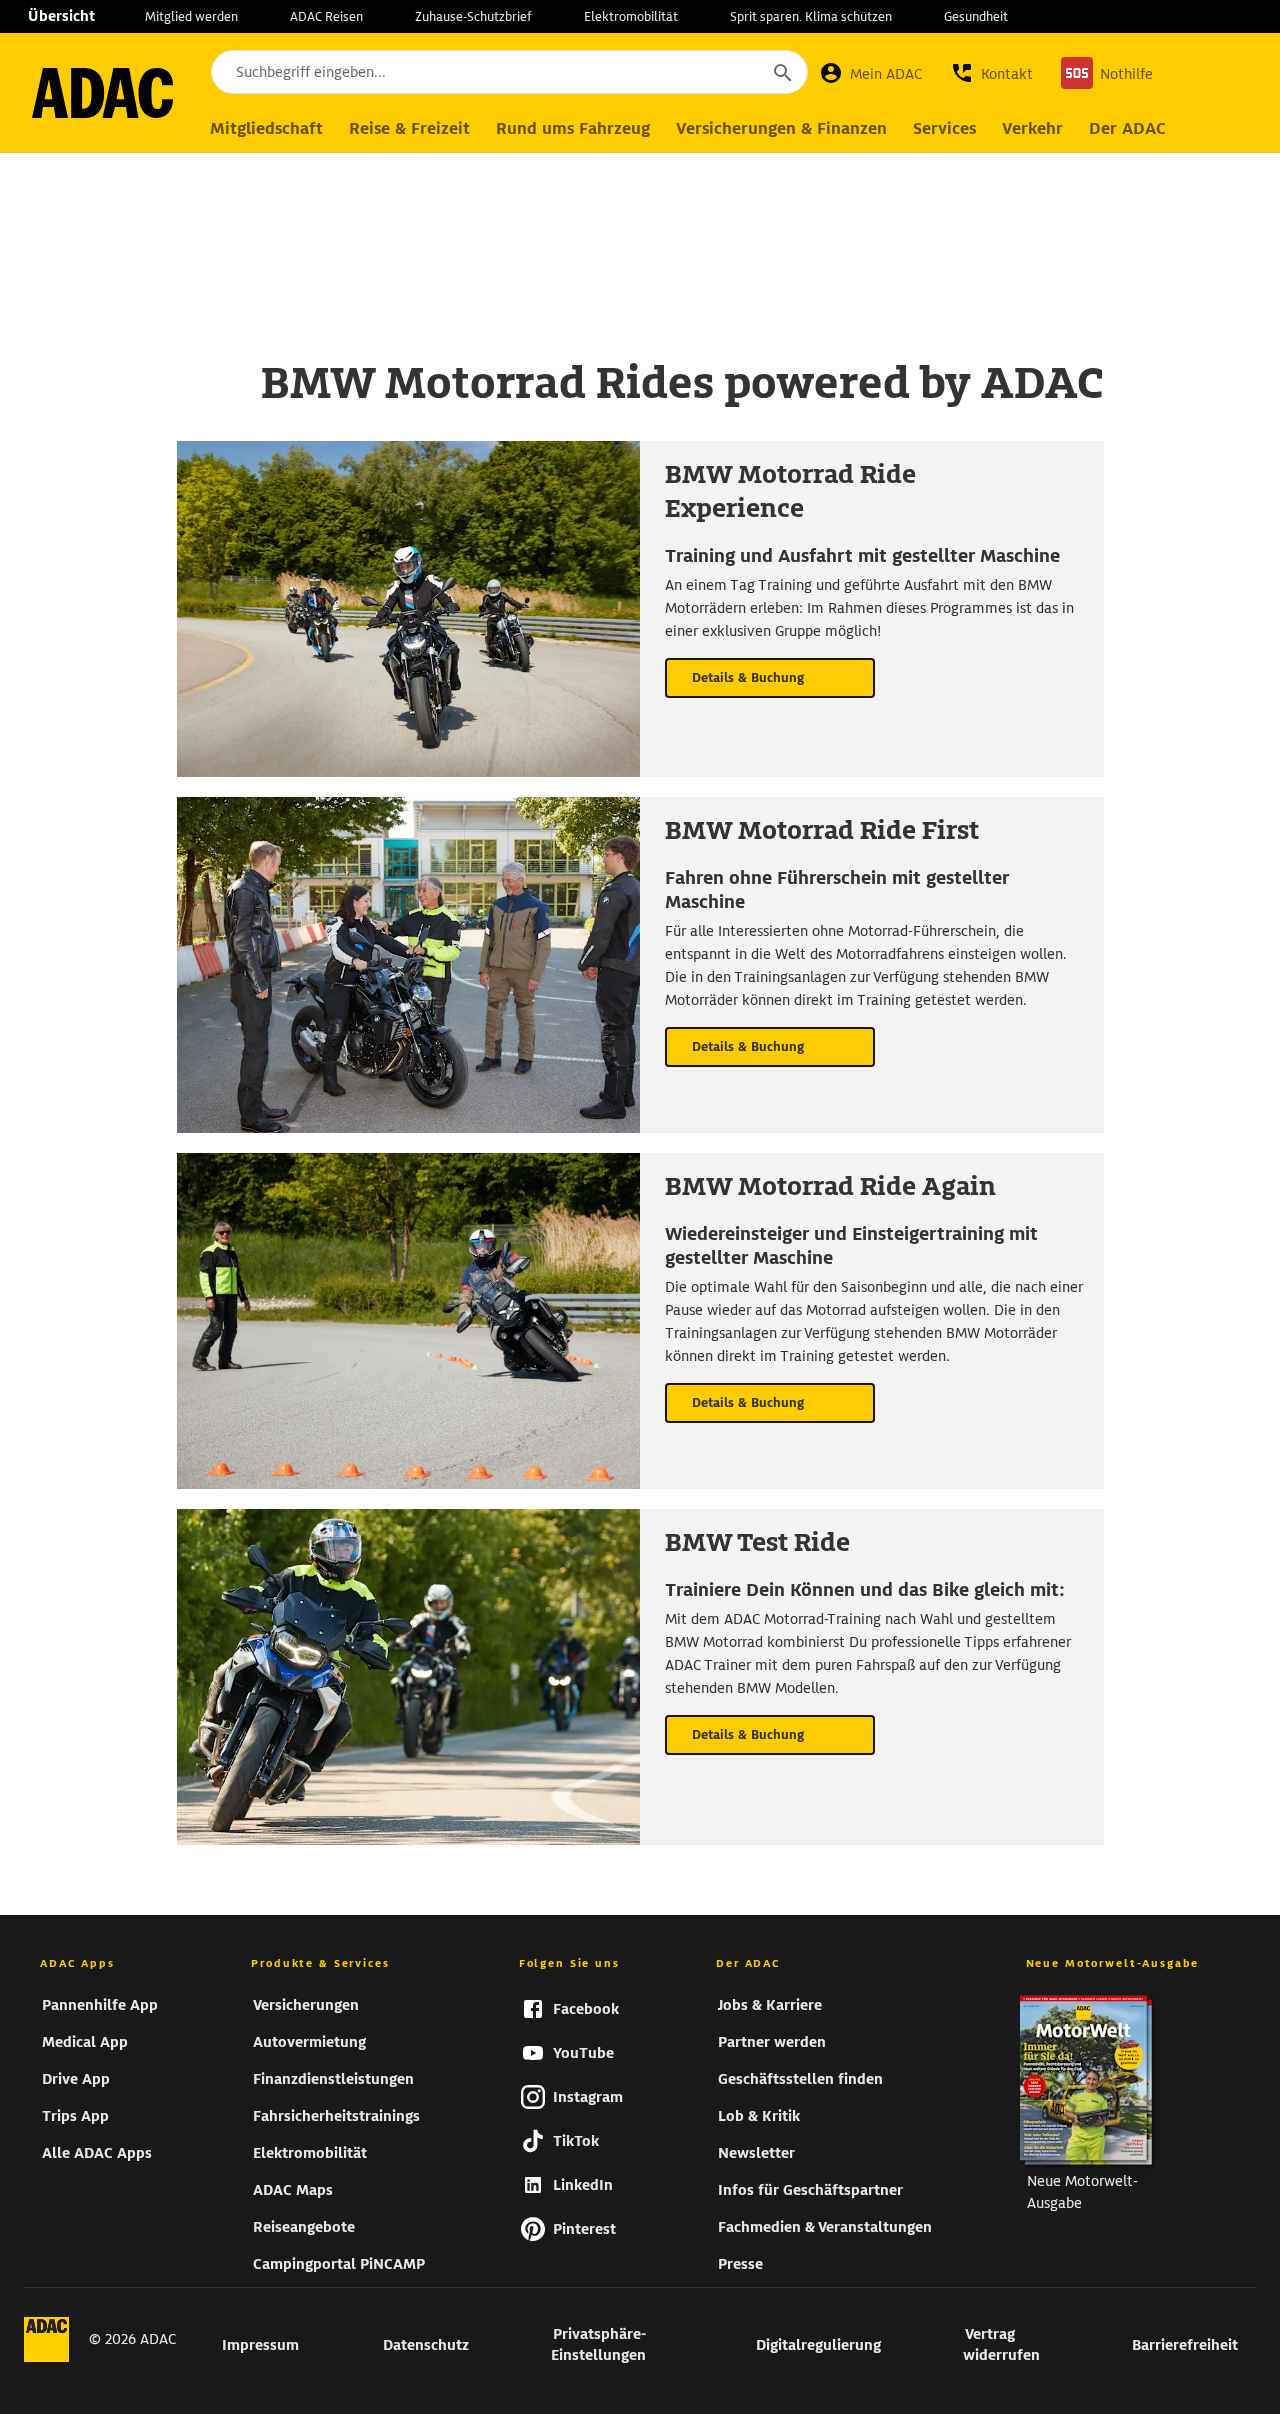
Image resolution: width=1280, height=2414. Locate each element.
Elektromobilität (631, 16)
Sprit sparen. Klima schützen (811, 16)
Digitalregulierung (818, 2345)
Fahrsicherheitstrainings (336, 2116)
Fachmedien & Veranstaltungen (825, 2227)
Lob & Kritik (759, 2116)
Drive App (76, 2079)
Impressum (260, 2345)
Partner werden (772, 2042)
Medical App (85, 2042)
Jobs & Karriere (770, 2005)
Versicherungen (306, 2005)
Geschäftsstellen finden (800, 2079)
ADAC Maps (293, 2190)
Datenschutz (426, 2345)
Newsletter (756, 2153)
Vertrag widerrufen (1001, 2344)
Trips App (75, 2116)
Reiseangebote (304, 2227)
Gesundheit (976, 16)
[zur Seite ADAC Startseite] (102, 93)
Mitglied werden (191, 16)
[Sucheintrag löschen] (728, 73)
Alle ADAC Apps (97, 2153)
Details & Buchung (748, 677)
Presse (740, 2264)
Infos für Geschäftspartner (810, 2190)
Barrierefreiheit (1185, 2345)
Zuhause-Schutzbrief (473, 16)
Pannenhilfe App (100, 2005)
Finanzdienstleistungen (333, 2079)
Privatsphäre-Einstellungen (598, 2344)
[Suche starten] (782, 72)
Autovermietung (309, 2042)
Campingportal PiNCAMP (339, 2264)
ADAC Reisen (326, 16)
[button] (991, 73)
